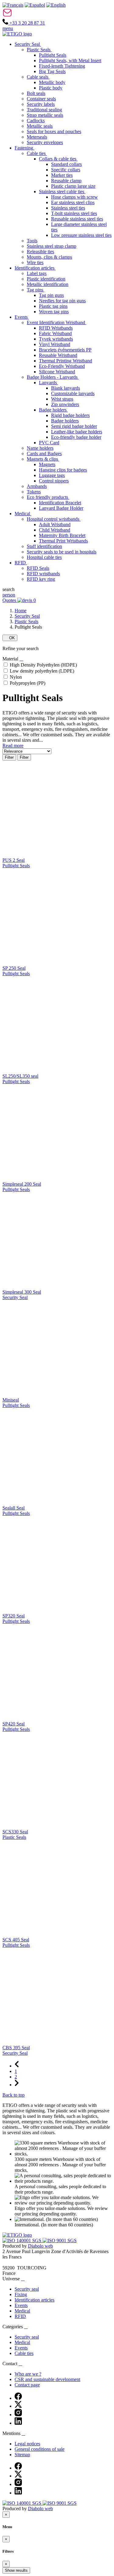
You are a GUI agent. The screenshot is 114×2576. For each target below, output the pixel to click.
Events (21, 2305)
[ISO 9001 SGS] (60, 2240)
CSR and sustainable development (47, 2379)
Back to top (14, 2095)
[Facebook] (18, 2398)
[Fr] (13, 5)
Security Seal (27, 616)
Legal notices (27, 2444)
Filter (9, 757)
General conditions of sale (40, 2449)
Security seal (27, 2289)
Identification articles (35, 2300)
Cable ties (24, 2353)
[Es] (35, 5)
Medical (22, 2311)
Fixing (21, 2294)
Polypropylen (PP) (28, 683)
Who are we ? (28, 2374)
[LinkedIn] (18, 2423)
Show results (16, 2570)
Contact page (27, 2385)
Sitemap (22, 2455)
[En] (56, 5)
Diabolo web (40, 2246)
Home (21, 611)
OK (10, 638)
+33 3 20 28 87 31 (27, 23)
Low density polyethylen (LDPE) (42, 671)
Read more (13, 746)
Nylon (16, 677)
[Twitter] (18, 2406)
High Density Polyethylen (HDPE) (43, 665)
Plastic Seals (26, 621)
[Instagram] (18, 2415)
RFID (20, 2316)
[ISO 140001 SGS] (22, 2240)
